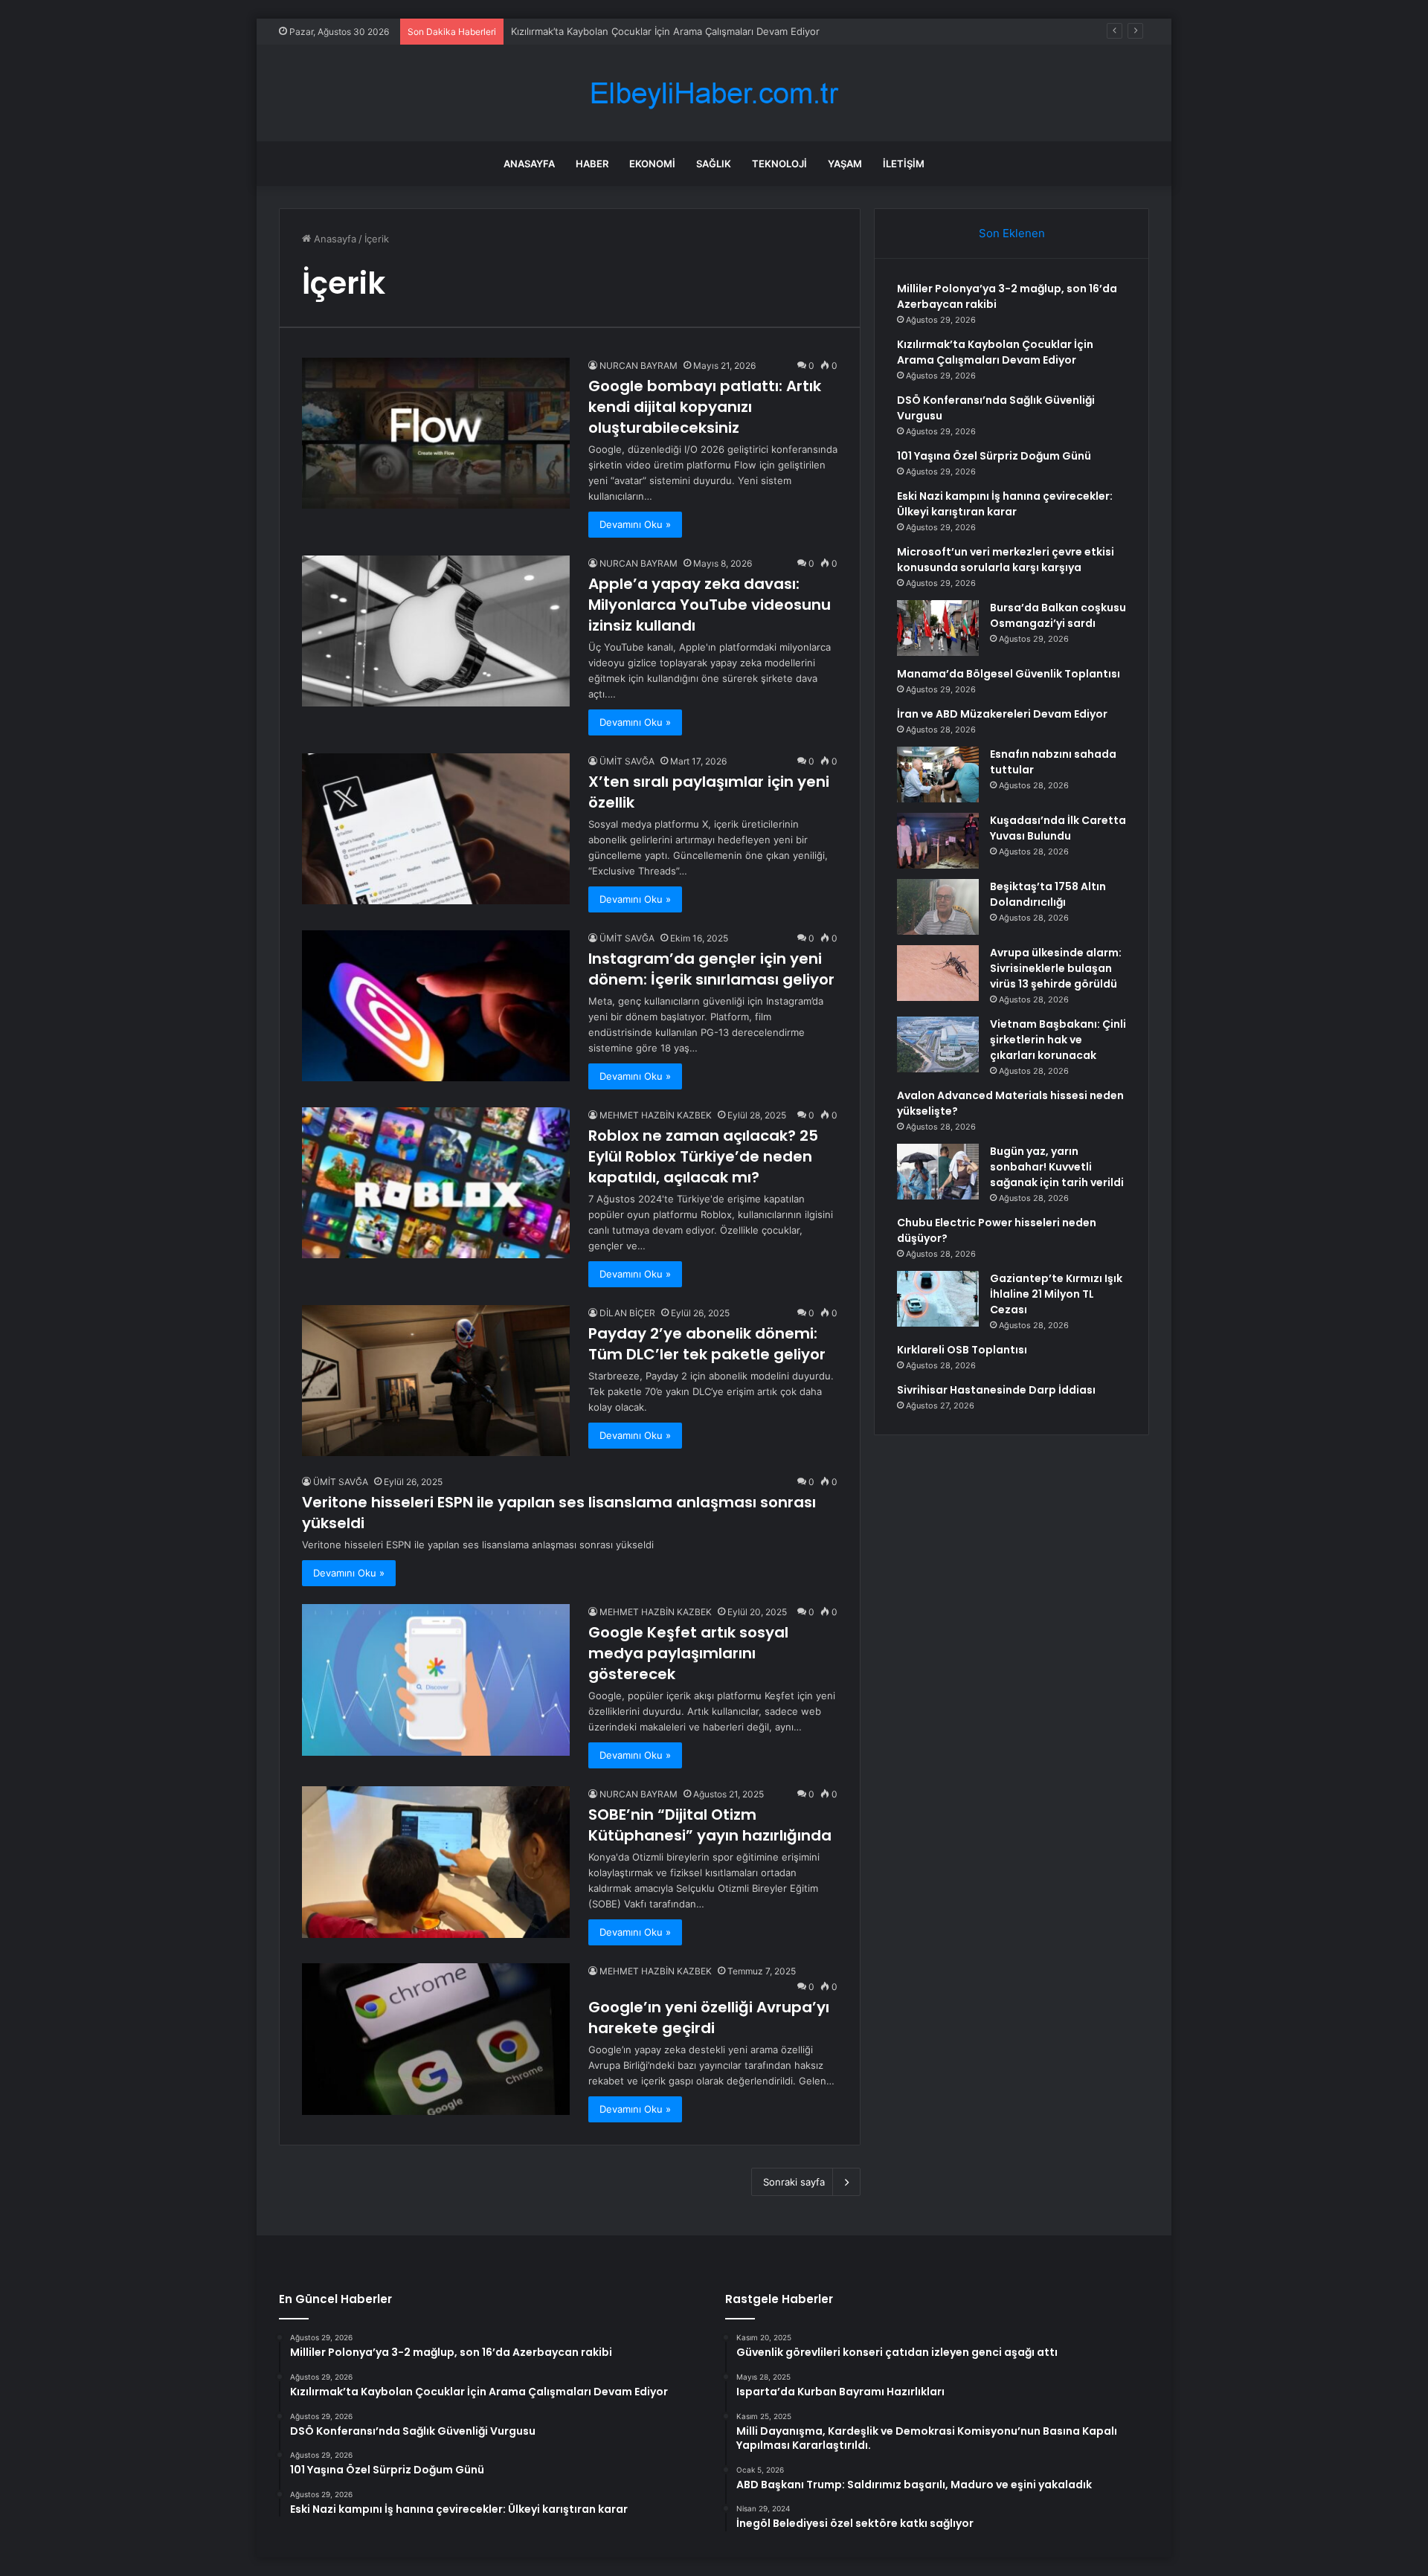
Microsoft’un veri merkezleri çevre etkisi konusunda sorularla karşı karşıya (1006, 560)
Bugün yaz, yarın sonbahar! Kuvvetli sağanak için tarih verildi (1057, 1167)
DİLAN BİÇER (627, 1313)
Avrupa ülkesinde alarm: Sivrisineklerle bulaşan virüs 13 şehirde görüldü (1056, 968)
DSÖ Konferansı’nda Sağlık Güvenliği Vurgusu (615, 31)
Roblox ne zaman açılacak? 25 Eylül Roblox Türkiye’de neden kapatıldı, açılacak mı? (703, 1156)
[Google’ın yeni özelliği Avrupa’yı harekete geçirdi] (436, 2039)
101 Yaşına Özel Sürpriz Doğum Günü (994, 456)
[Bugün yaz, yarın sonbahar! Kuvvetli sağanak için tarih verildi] (938, 1172)
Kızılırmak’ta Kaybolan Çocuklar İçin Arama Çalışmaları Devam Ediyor (995, 352)
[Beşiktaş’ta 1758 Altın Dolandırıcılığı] (938, 907)
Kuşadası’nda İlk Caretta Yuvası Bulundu (1058, 828)
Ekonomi (652, 164)
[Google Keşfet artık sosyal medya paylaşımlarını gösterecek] (436, 1680)
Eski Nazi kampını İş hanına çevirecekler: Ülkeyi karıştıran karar (1005, 504)
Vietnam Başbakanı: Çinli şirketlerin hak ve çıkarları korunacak (1058, 1040)
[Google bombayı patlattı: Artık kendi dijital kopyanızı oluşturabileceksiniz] (436, 433)
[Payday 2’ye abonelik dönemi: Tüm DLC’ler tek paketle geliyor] (436, 1381)
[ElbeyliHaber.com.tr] (714, 93)
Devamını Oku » (635, 524)
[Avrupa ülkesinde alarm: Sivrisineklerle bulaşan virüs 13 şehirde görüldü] (938, 973)
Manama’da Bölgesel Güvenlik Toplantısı (1009, 674)
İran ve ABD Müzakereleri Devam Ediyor (1002, 714)
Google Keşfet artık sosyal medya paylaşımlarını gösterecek (688, 1653)
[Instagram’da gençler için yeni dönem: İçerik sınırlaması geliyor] (436, 1006)
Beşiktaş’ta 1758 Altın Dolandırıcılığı (1048, 894)
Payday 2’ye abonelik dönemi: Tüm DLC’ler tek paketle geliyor (707, 1344)
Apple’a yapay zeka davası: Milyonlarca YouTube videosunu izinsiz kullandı (710, 605)
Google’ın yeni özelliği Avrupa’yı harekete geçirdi (709, 2018)
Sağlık (714, 164)
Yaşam (845, 164)
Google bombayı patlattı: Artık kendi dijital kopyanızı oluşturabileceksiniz (705, 407)
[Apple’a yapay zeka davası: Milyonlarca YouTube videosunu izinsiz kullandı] (436, 631)
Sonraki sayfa (794, 2182)
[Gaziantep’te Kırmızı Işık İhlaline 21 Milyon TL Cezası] (938, 1299)
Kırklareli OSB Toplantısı (962, 1350)
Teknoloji (779, 164)
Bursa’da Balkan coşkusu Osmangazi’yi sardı (1058, 615)
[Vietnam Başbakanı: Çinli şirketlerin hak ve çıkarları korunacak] (938, 1044)
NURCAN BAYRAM (639, 366)
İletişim (904, 164)
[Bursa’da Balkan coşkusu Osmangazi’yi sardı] (938, 628)
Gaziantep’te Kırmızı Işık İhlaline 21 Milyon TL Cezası (1056, 1294)
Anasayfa (529, 164)
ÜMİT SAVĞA (627, 761)
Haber (592, 164)
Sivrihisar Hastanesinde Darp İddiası (996, 1390)
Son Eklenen (1012, 233)
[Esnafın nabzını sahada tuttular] (938, 775)
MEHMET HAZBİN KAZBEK (656, 1115)
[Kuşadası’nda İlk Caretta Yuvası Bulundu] (938, 841)
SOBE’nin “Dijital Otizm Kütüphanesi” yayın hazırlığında (710, 1825)
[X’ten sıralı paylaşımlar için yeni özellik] (436, 829)
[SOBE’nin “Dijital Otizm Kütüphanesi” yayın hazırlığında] (436, 1862)
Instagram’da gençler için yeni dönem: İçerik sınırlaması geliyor (711, 969)
